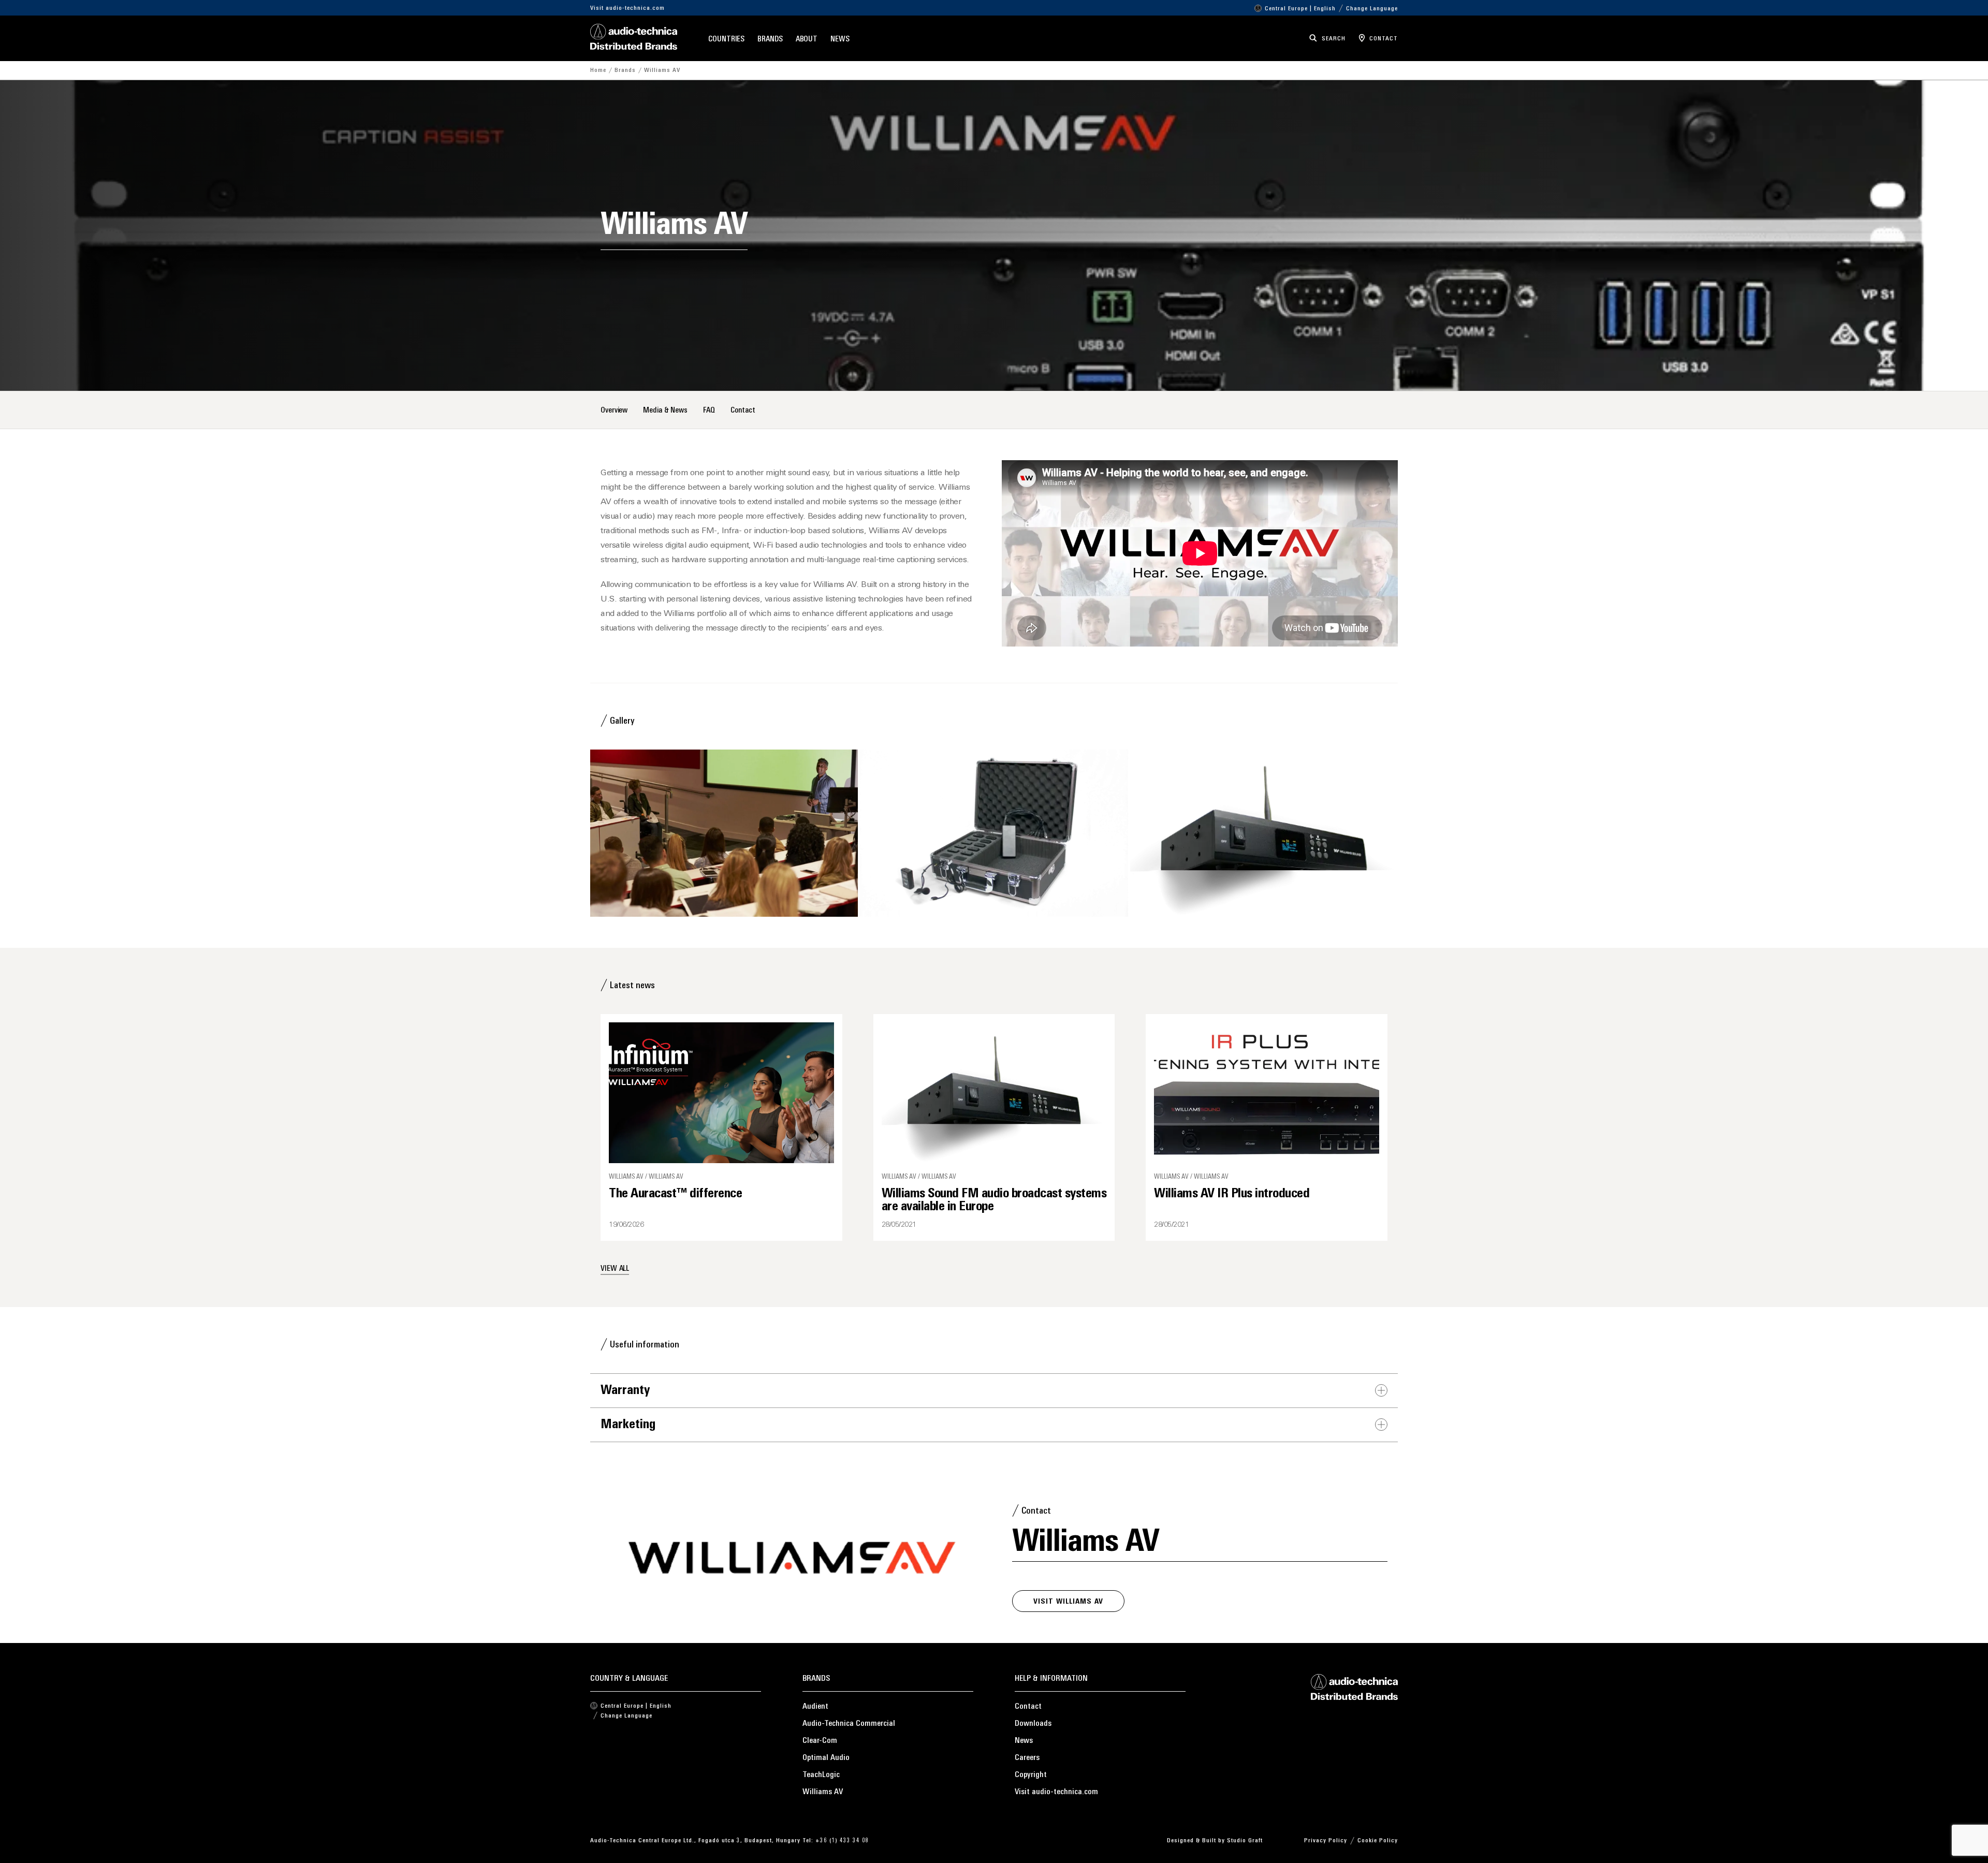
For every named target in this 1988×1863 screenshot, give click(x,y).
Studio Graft (1245, 1841)
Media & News (665, 411)
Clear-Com (820, 1741)
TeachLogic (821, 1775)
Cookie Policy (1378, 1841)
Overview (614, 411)
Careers (1027, 1758)
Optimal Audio (826, 1758)
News (840, 40)
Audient (815, 1707)
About (807, 40)
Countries (726, 40)
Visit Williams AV (1068, 1602)
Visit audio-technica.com (627, 8)
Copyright (1031, 1775)
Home (598, 70)
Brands (770, 40)
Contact (743, 411)
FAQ (709, 411)
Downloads (1033, 1724)
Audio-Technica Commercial (849, 1724)
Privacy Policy (1326, 1841)
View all (615, 1269)
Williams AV (823, 1792)
